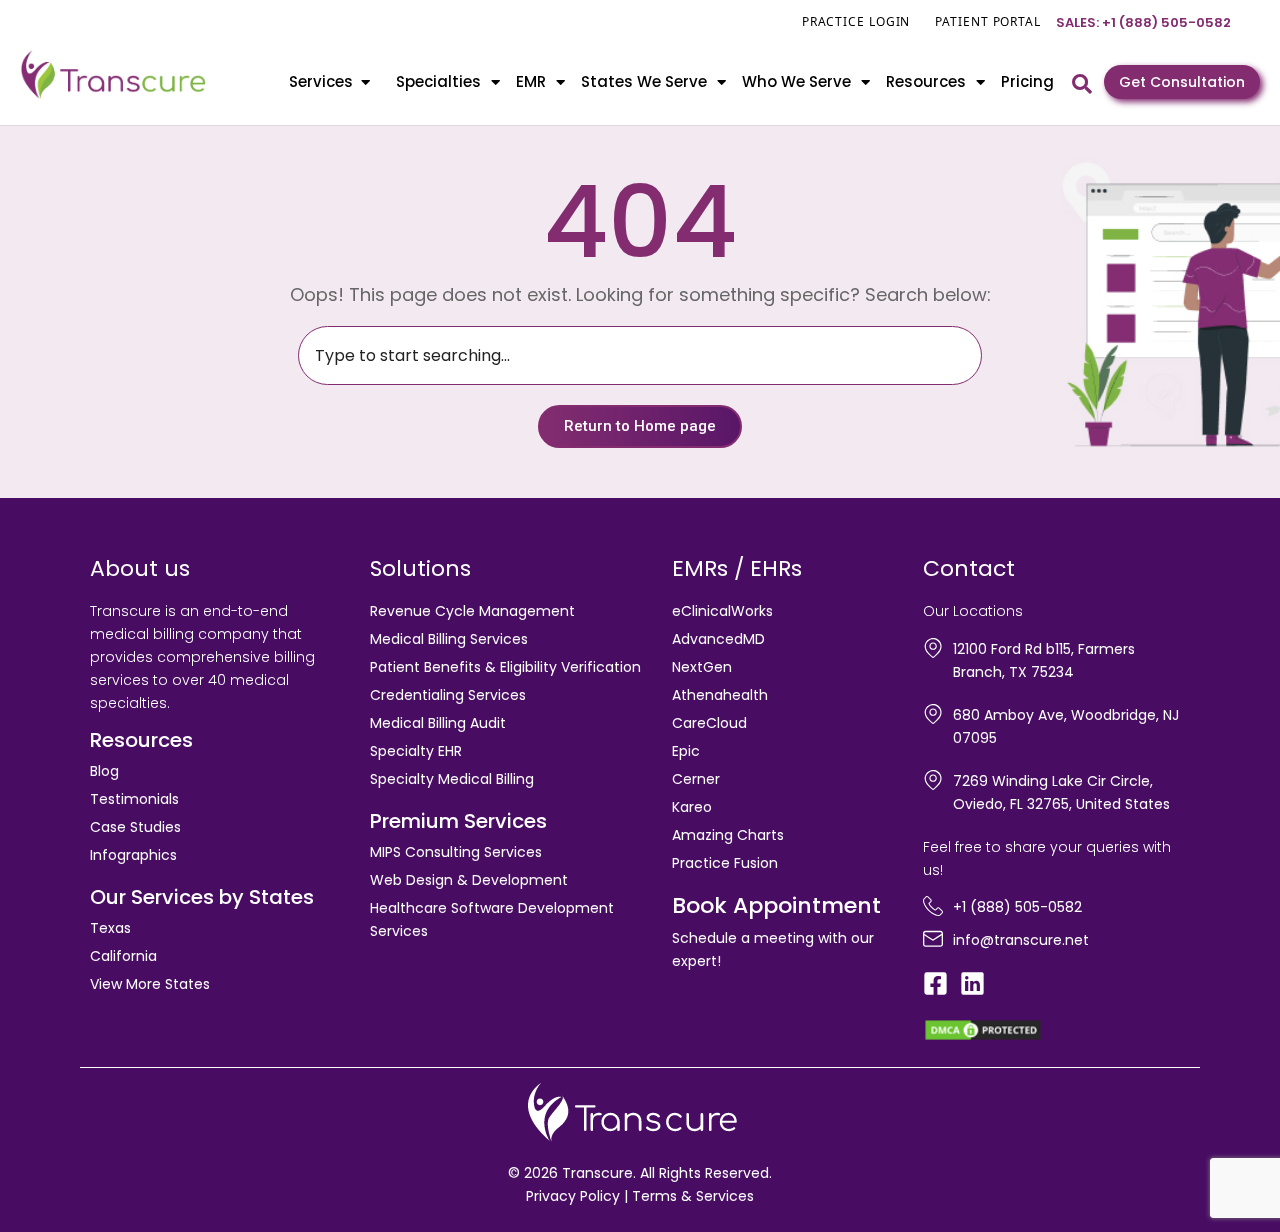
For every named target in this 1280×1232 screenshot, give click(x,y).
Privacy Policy (573, 1196)
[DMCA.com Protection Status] (983, 1028)
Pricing (1027, 81)
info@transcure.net (1021, 940)
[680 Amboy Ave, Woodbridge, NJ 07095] (933, 714)
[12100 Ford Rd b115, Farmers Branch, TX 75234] (933, 648)
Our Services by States (202, 897)
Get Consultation (1182, 82)
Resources (926, 81)
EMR (531, 81)
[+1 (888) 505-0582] (933, 906)
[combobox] (640, 355)
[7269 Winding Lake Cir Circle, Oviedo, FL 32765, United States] (933, 780)
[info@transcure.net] (933, 939)
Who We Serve (796, 81)
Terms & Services (693, 1196)
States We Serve (644, 81)
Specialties (438, 81)
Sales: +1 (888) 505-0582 (1143, 22)
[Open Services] (365, 82)
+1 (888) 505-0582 (1017, 907)
